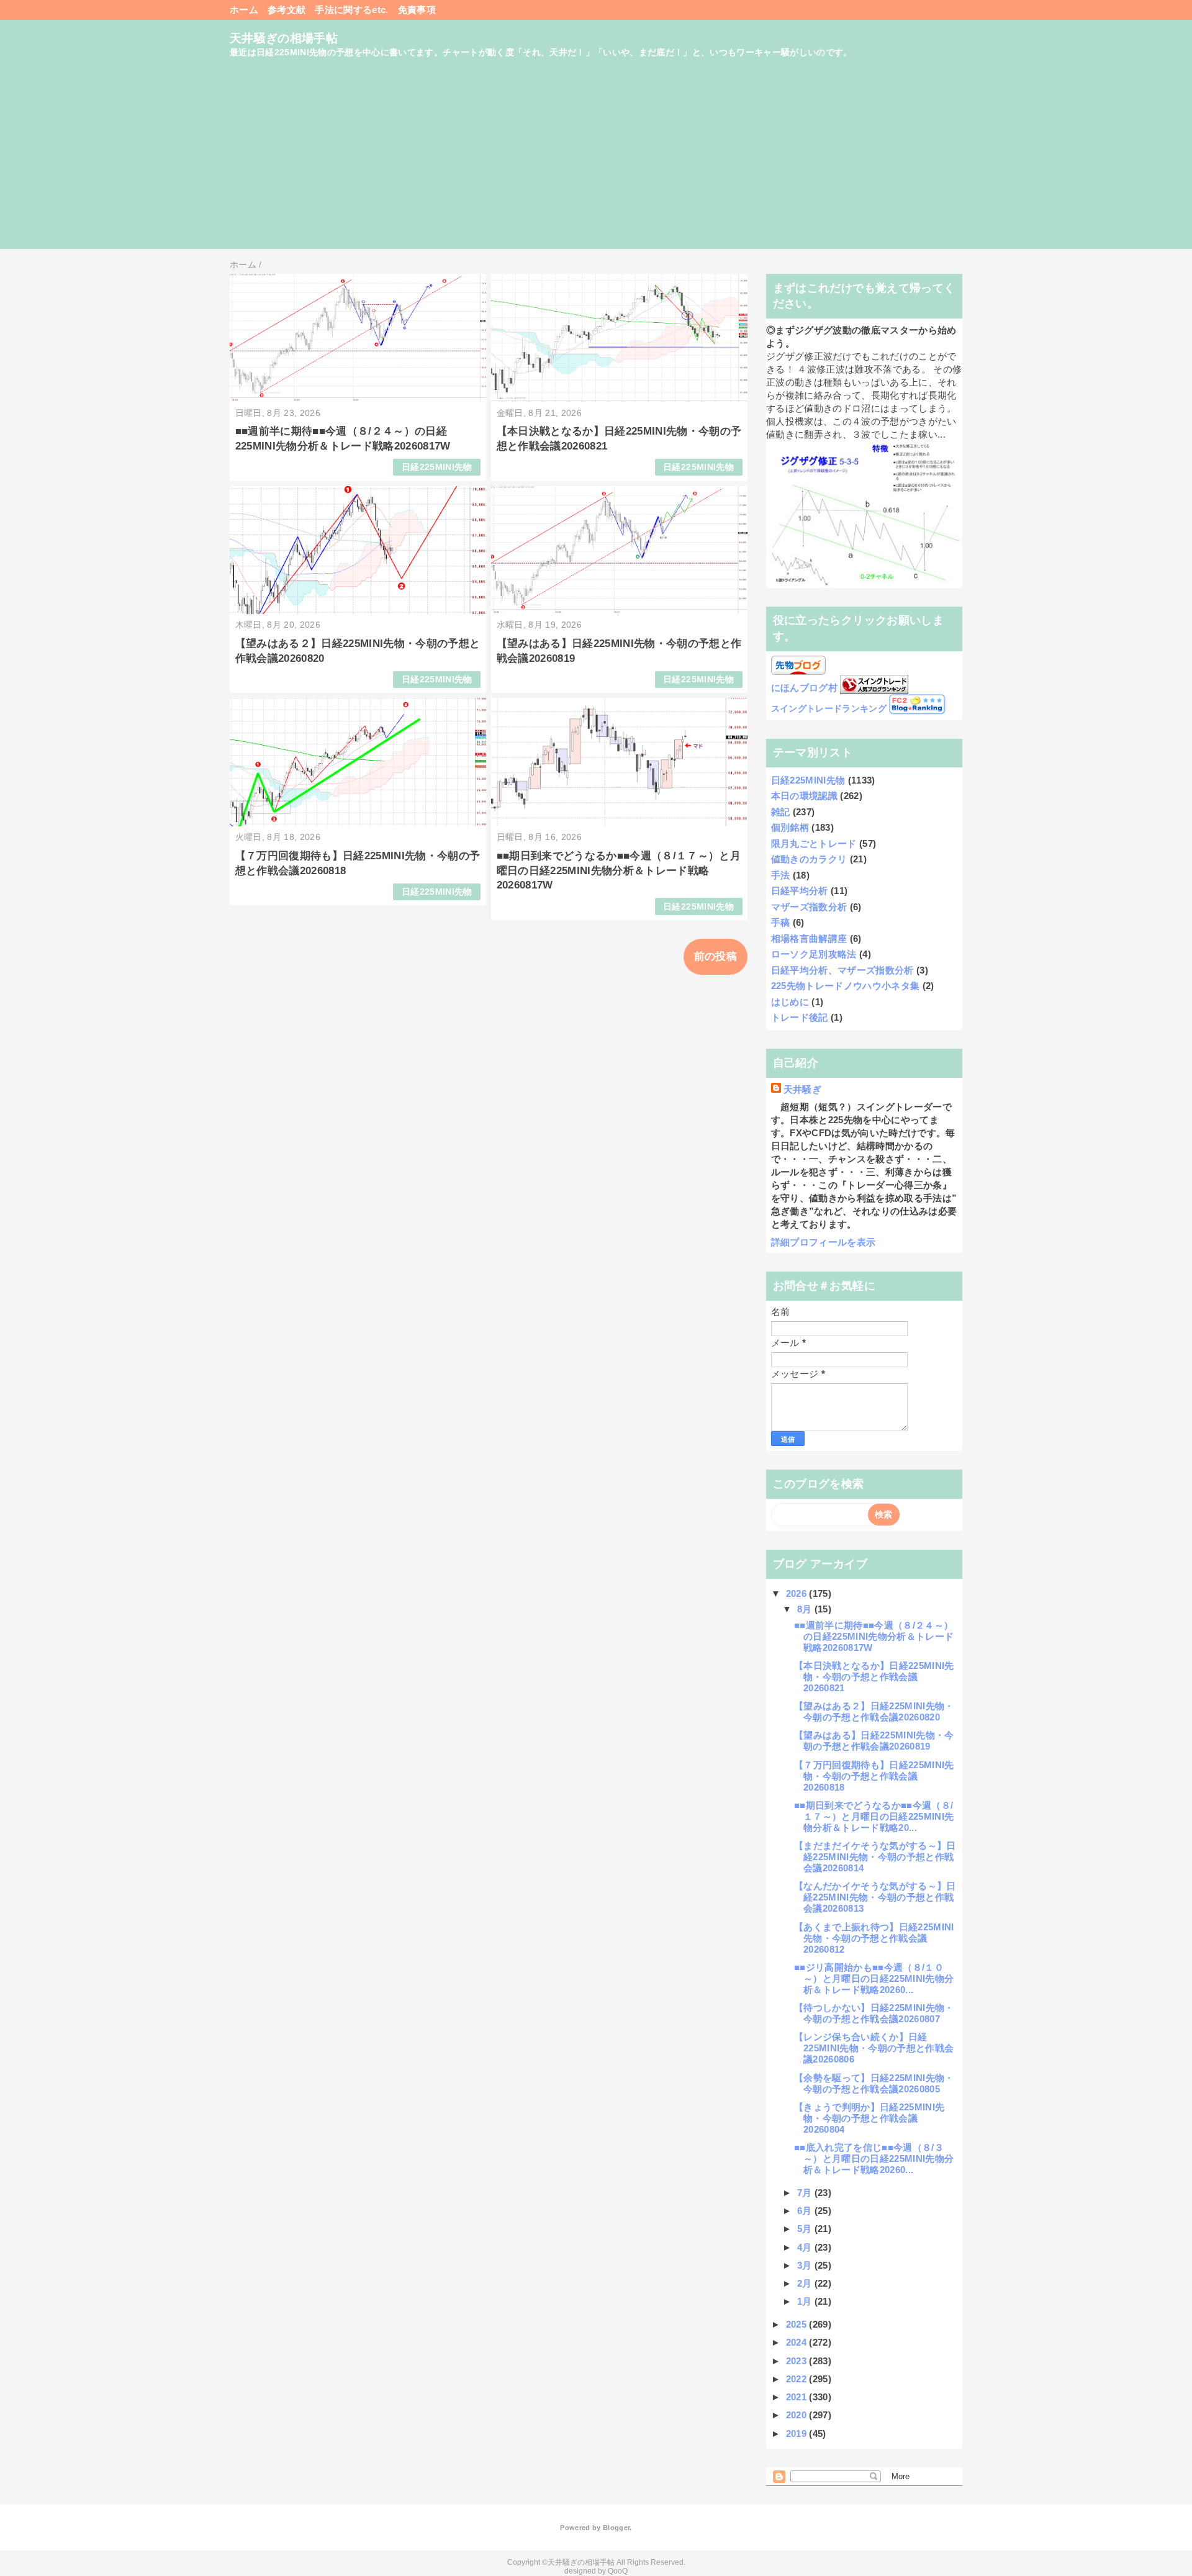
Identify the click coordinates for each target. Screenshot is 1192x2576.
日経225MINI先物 (437, 467)
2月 (806, 2283)
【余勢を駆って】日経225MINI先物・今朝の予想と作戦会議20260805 (874, 2083)
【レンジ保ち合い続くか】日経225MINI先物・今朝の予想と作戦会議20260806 (874, 2048)
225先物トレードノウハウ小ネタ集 (846, 986)
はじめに (790, 1002)
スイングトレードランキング (829, 709)
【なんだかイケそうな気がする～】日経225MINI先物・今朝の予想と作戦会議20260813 (875, 1897)
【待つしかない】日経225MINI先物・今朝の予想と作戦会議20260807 (874, 2013)
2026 (798, 1593)
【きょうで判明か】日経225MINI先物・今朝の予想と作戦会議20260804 (869, 2118)
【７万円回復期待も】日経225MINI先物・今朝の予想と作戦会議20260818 (874, 1776)
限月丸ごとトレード (814, 843)
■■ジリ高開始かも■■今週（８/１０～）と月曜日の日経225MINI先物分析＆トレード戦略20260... (874, 1978)
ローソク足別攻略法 (814, 954)
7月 (806, 2193)
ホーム (244, 10)
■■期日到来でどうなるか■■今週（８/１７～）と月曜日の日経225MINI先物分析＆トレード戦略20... (874, 1816)
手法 (781, 875)
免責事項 (417, 10)
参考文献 (287, 10)
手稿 (781, 922)
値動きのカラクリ (809, 859)
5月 (806, 2229)
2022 (798, 2379)
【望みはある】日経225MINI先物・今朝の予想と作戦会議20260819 (874, 1741)
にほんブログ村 (804, 688)
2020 (798, 2415)
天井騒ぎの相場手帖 (284, 38)
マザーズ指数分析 (809, 907)
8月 (806, 1609)
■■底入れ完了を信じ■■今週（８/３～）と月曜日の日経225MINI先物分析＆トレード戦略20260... (874, 2158)
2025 (798, 2324)
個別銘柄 (790, 827)
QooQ (618, 2571)
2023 (798, 2361)
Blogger (616, 2528)
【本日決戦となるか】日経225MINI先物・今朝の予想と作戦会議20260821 (874, 1677)
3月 (806, 2265)
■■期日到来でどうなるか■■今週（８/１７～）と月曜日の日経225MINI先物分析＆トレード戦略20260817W (619, 871)
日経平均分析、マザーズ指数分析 (842, 970)
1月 (806, 2301)
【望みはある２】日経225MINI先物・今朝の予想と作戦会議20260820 (874, 1711)
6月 (806, 2211)
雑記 (781, 812)
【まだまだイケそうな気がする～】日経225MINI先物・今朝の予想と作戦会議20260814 (875, 1857)
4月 (806, 2247)
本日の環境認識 (804, 796)
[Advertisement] (596, 162)
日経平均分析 (800, 891)
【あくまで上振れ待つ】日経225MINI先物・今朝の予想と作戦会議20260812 (874, 1938)
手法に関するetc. (351, 10)
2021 (798, 2397)
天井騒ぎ (802, 1089)
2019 (798, 2434)
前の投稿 (716, 956)
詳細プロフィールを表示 (824, 1242)
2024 (798, 2342)
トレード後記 (800, 1017)
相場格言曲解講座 (809, 938)
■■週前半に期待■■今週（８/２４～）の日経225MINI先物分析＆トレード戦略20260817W (874, 1636)
